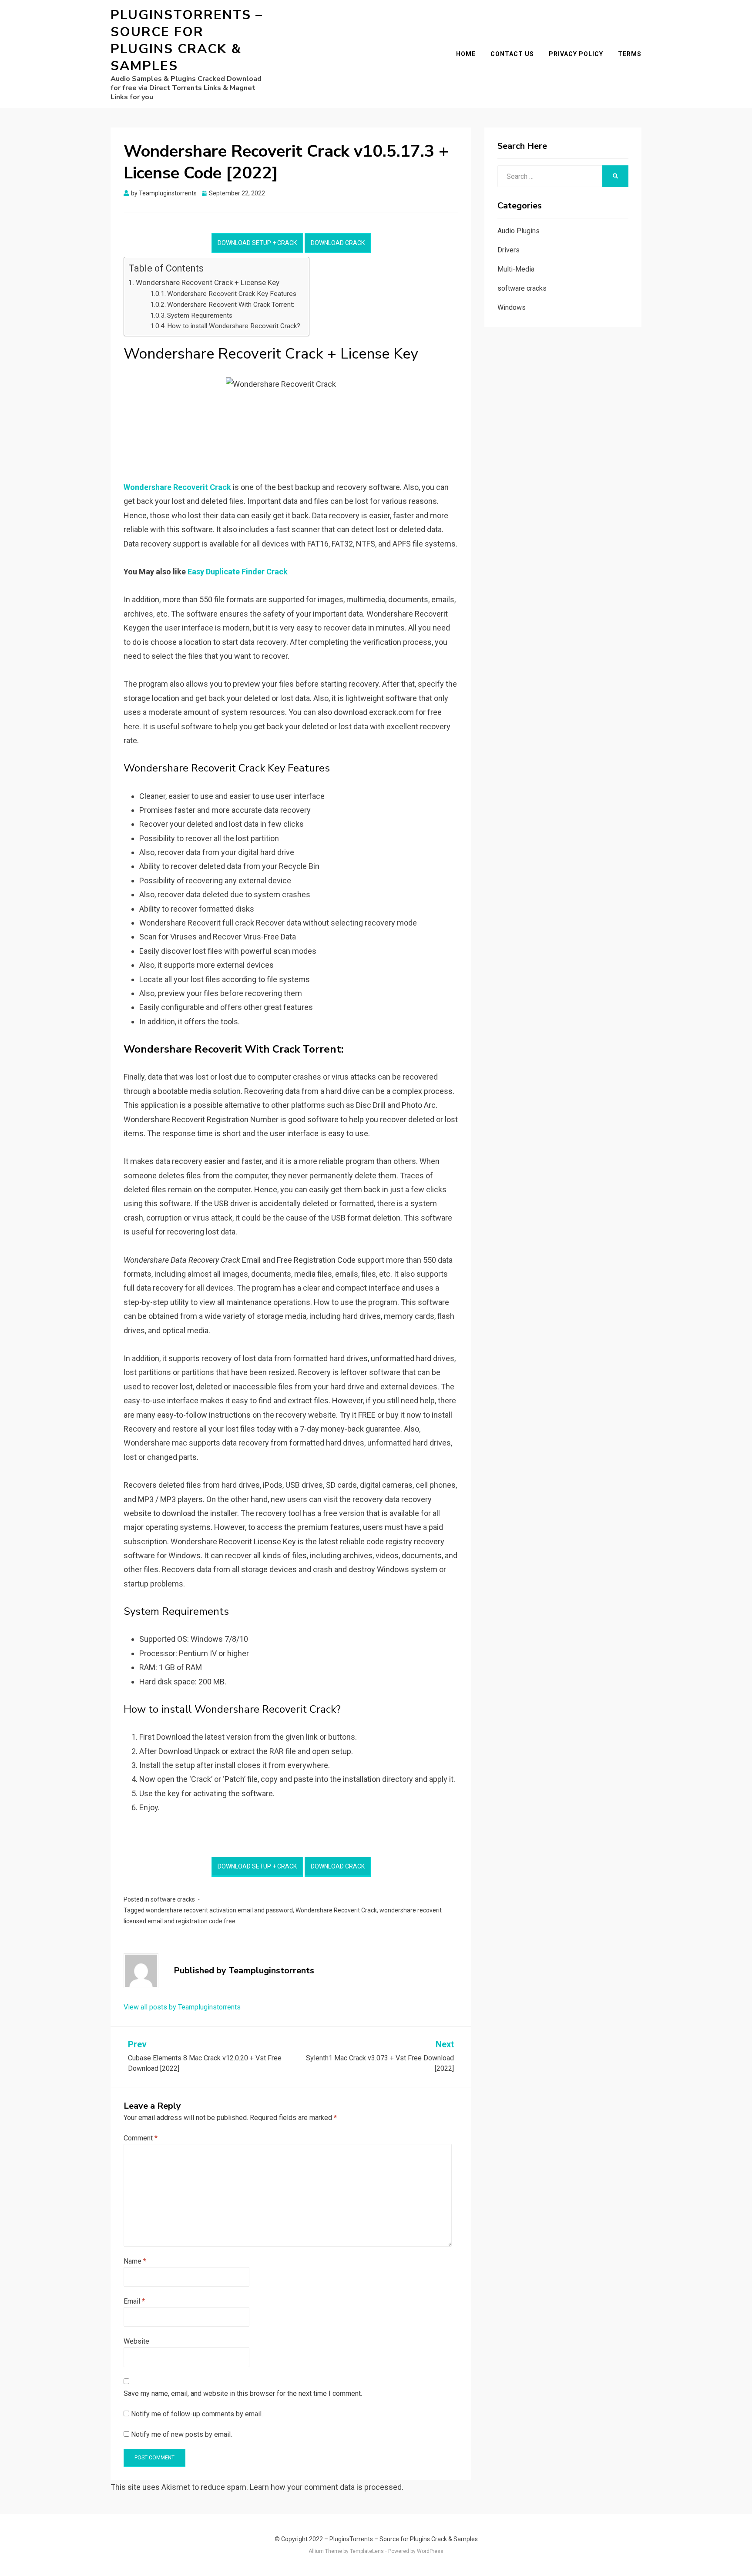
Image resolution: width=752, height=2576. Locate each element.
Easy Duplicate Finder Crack (238, 572)
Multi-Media (516, 269)
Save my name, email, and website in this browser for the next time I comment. (243, 2393)
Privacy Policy (576, 54)
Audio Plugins (519, 231)
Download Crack (338, 243)
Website (136, 2341)
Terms (630, 54)
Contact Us (512, 54)
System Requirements (200, 315)
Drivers (509, 250)
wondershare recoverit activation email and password (219, 1910)
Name (135, 2261)
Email (134, 2301)
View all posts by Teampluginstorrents (182, 2007)
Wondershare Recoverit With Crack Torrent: (231, 305)
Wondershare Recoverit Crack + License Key (208, 282)
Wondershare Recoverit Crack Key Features (232, 294)
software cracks (173, 1899)
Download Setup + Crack (257, 243)
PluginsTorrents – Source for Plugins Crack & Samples (187, 40)
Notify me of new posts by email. (181, 2434)
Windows (512, 307)
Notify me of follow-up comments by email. (197, 2414)
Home (466, 54)
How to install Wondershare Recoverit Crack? (234, 326)
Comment (141, 2138)
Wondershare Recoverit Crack (336, 1910)
